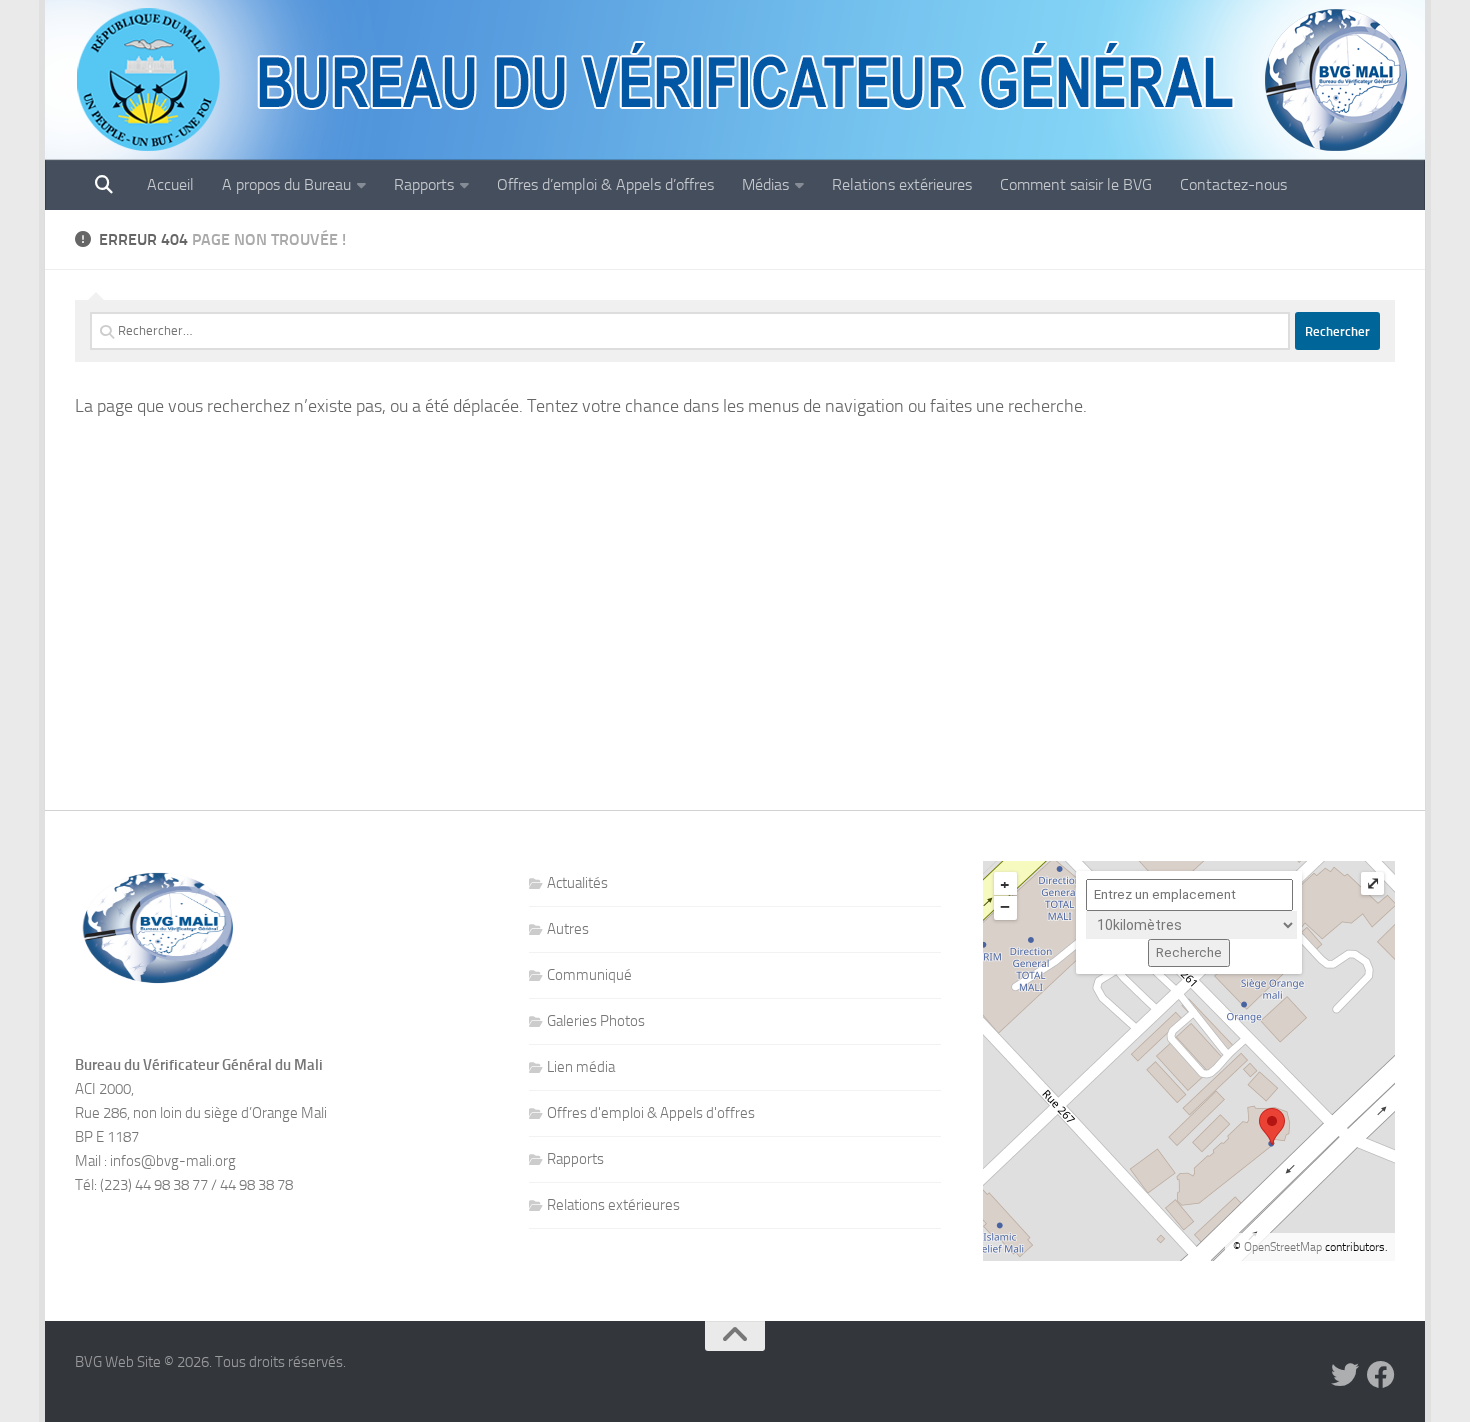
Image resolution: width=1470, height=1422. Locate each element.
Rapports (424, 184)
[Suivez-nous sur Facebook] (1381, 1375)
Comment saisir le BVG (1076, 184)
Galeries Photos (596, 1021)
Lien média (581, 1067)
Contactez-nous (1233, 184)
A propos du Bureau (286, 184)
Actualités (577, 883)
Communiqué (589, 975)
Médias (765, 184)
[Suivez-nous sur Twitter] (1345, 1375)
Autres (568, 929)
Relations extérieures (902, 184)
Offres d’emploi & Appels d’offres (605, 184)
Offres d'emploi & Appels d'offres (651, 1113)
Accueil (170, 184)
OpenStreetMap (1283, 1247)
